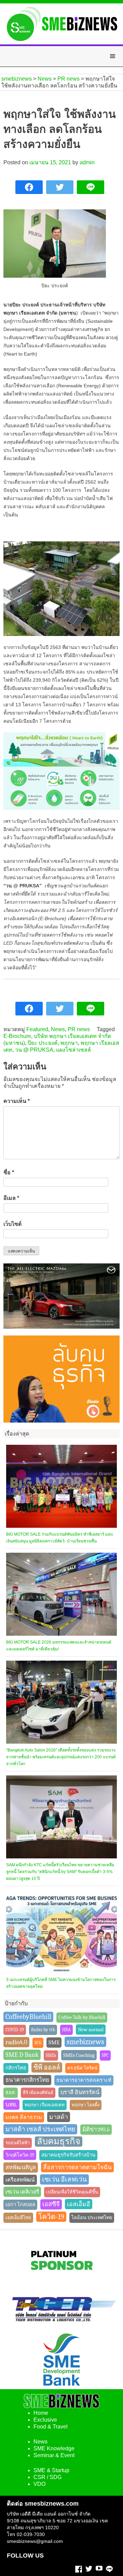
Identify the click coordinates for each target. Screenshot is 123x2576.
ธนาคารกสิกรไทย (27, 2080)
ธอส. (11, 2093)
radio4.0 (16, 2042)
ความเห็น (17, 1101)
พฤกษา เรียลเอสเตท (45, 2105)
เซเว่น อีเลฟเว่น (64, 2179)
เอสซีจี (51, 2204)
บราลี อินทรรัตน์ (80, 2092)
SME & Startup (51, 2470)
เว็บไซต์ (12, 1224)
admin (87, 162)
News (58, 1029)
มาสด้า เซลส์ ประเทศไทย (40, 2129)
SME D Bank (22, 2055)
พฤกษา (69, 1043)
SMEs (51, 2055)
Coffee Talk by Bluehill (82, 2017)
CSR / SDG (47, 2477)
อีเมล (11, 1198)
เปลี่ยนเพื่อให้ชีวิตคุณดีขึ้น (72, 2192)
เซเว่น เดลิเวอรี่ (22, 2192)
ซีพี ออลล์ (47, 2067)
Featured (37, 1029)
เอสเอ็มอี (79, 2204)
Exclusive (45, 2420)
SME (54, 2042)
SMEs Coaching (79, 2055)
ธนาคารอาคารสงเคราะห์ (84, 2080)
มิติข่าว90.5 (96, 2129)
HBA (66, 2030)
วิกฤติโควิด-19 (20, 2155)
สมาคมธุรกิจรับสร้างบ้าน (68, 2155)
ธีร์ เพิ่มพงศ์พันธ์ (38, 2093)
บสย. (11, 2104)
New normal (91, 2030)
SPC (105, 2055)
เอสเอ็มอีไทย (18, 2218)
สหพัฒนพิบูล (21, 2167)
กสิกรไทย (16, 2068)
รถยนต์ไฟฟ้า (18, 2143)
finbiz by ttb (43, 2030)
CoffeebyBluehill (28, 2017)
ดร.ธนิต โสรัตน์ (82, 2068)
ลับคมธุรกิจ (59, 2141)
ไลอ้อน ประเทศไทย (92, 2218)
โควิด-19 (51, 2217)
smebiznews (85, 2042)
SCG (38, 2043)
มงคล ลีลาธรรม (24, 2117)
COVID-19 (15, 2030)
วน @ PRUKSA (34, 1050)
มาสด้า (59, 2117)
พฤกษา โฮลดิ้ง (86, 2105)
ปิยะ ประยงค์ (43, 1043)
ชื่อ (9, 1172)
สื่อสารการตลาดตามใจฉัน (77, 2167)
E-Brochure (17, 1036)
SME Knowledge (54, 2448)
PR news (79, 1029)
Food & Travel (51, 2427)
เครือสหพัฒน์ (20, 2180)
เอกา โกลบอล (20, 2205)
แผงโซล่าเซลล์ (73, 1050)
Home (41, 2413)
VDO (39, 2484)
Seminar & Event (54, 2455)
